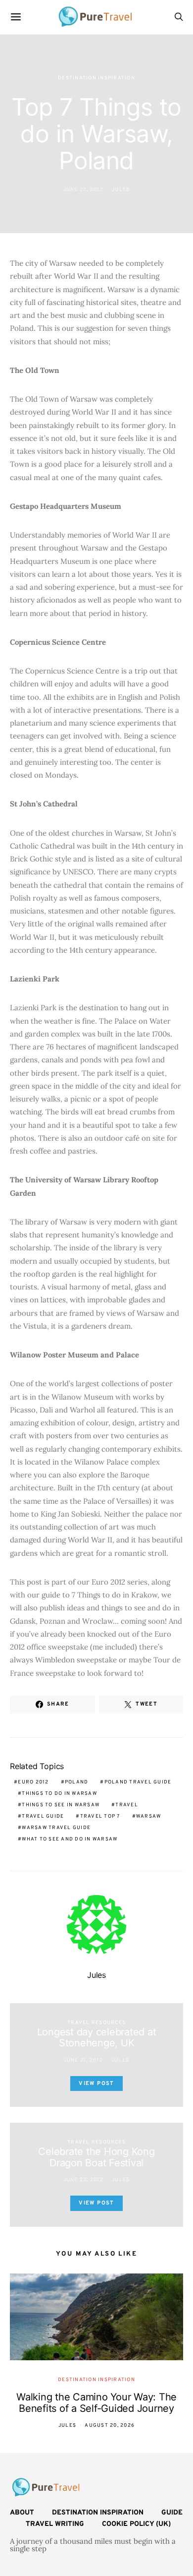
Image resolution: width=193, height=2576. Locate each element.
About (22, 2513)
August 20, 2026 (110, 2425)
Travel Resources (96, 2023)
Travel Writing (55, 2524)
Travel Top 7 (100, 1816)
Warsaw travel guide (56, 1828)
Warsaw (149, 1816)
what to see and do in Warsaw (70, 1839)
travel (127, 1805)
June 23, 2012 (83, 2180)
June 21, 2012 (83, 2060)
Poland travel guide (138, 1782)
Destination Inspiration (96, 78)
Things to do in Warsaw (59, 1794)
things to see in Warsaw (61, 1805)
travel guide (43, 1816)
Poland (77, 1782)
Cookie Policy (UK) (136, 2524)
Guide (172, 2513)
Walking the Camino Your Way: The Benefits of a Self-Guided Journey (96, 2403)
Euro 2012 (33, 1782)
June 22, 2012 (83, 190)
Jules (121, 190)
